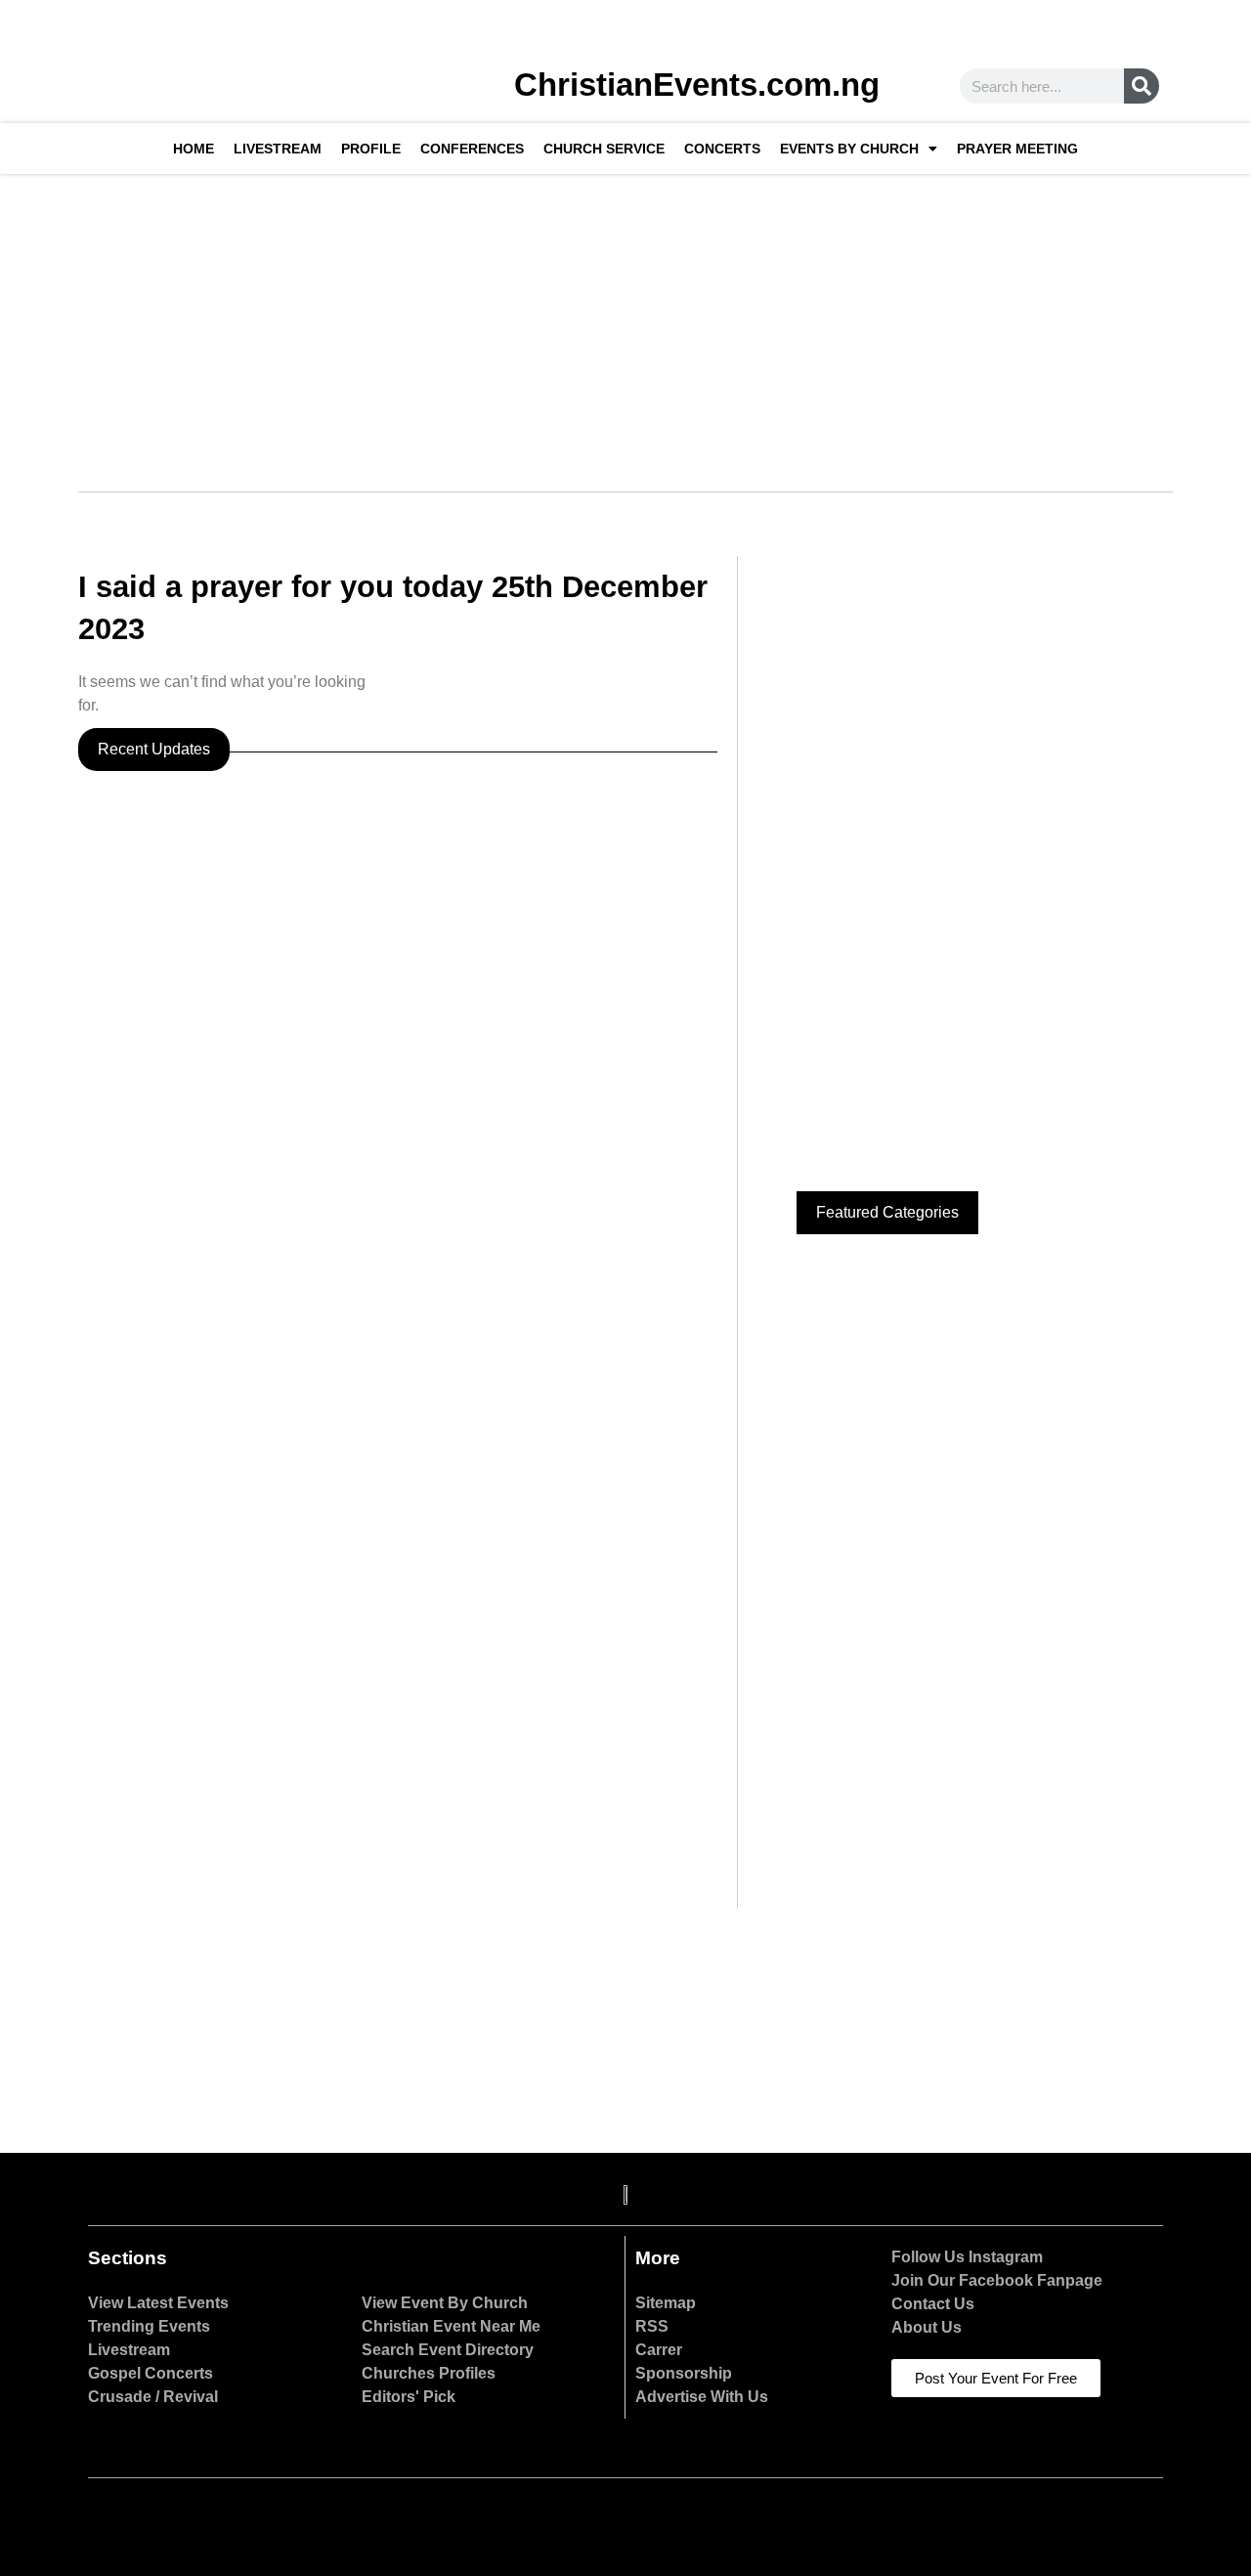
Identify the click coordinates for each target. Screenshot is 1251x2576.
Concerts (722, 149)
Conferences (472, 149)
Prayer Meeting (1017, 149)
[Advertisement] (625, 321)
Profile (371, 149)
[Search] (1142, 86)
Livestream (278, 149)
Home (194, 149)
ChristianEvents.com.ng (697, 85)
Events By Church (849, 149)
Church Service (604, 149)
